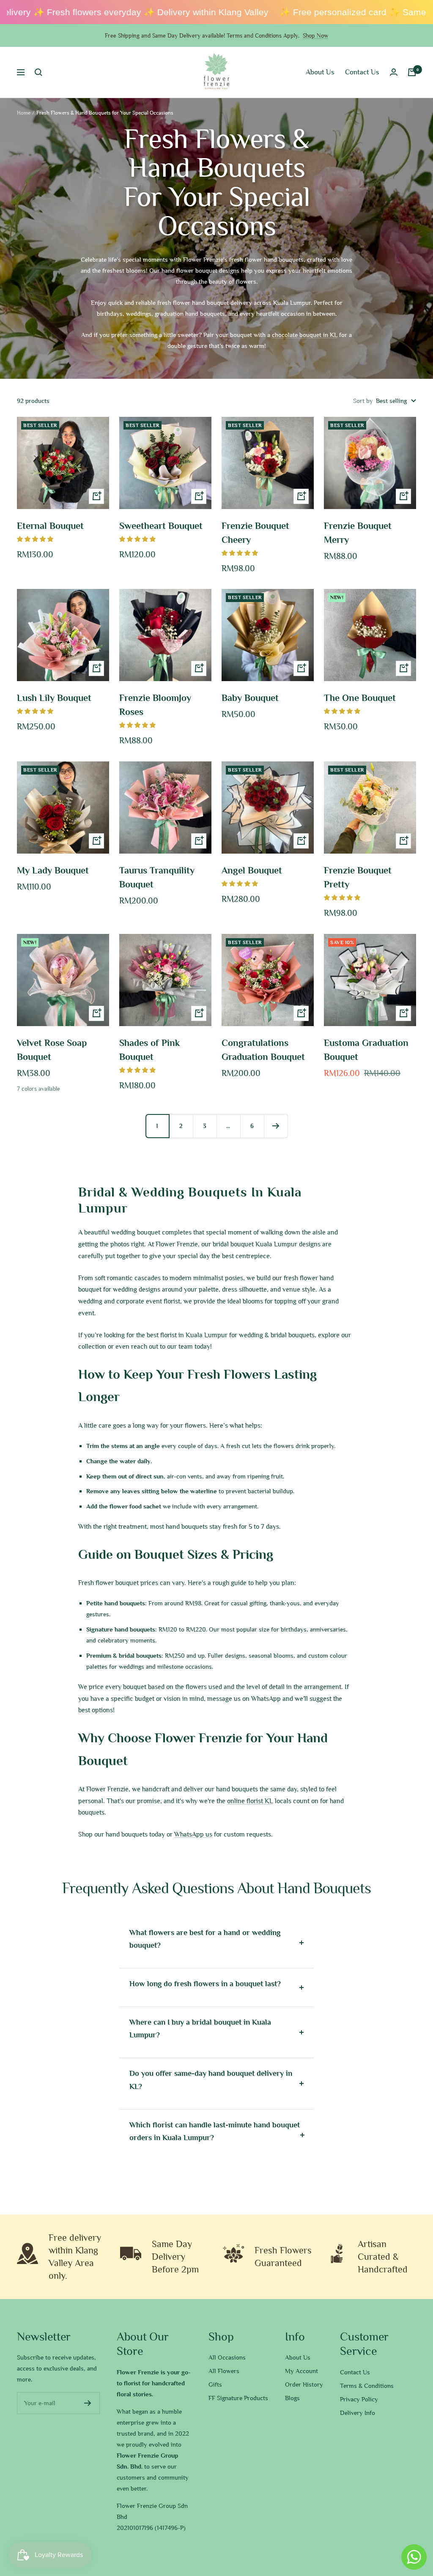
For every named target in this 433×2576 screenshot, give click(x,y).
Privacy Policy (359, 2399)
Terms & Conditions (367, 2386)
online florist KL (250, 1801)
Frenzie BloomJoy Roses (155, 705)
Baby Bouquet (250, 698)
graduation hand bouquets (190, 314)
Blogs (292, 2398)
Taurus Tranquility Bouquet (157, 877)
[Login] (394, 72)
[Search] (38, 72)
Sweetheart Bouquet (161, 526)
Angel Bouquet (252, 871)
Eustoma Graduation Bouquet (366, 1050)
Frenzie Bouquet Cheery (255, 533)
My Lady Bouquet (53, 871)
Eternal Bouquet (50, 526)
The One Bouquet (360, 698)
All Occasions (227, 2357)
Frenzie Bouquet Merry (358, 533)
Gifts (215, 2384)
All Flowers (224, 2371)
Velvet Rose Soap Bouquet (52, 1050)
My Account (301, 2371)
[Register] (88, 2403)
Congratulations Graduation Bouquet (263, 1050)
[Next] (276, 1126)
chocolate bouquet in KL (305, 335)
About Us (320, 72)
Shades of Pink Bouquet (149, 1050)
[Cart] (412, 72)
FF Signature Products (238, 2398)
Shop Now (315, 36)
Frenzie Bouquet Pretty (358, 877)
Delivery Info (358, 2413)
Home (24, 113)
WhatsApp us (193, 1834)
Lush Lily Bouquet (54, 698)
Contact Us (362, 72)
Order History (304, 2384)
